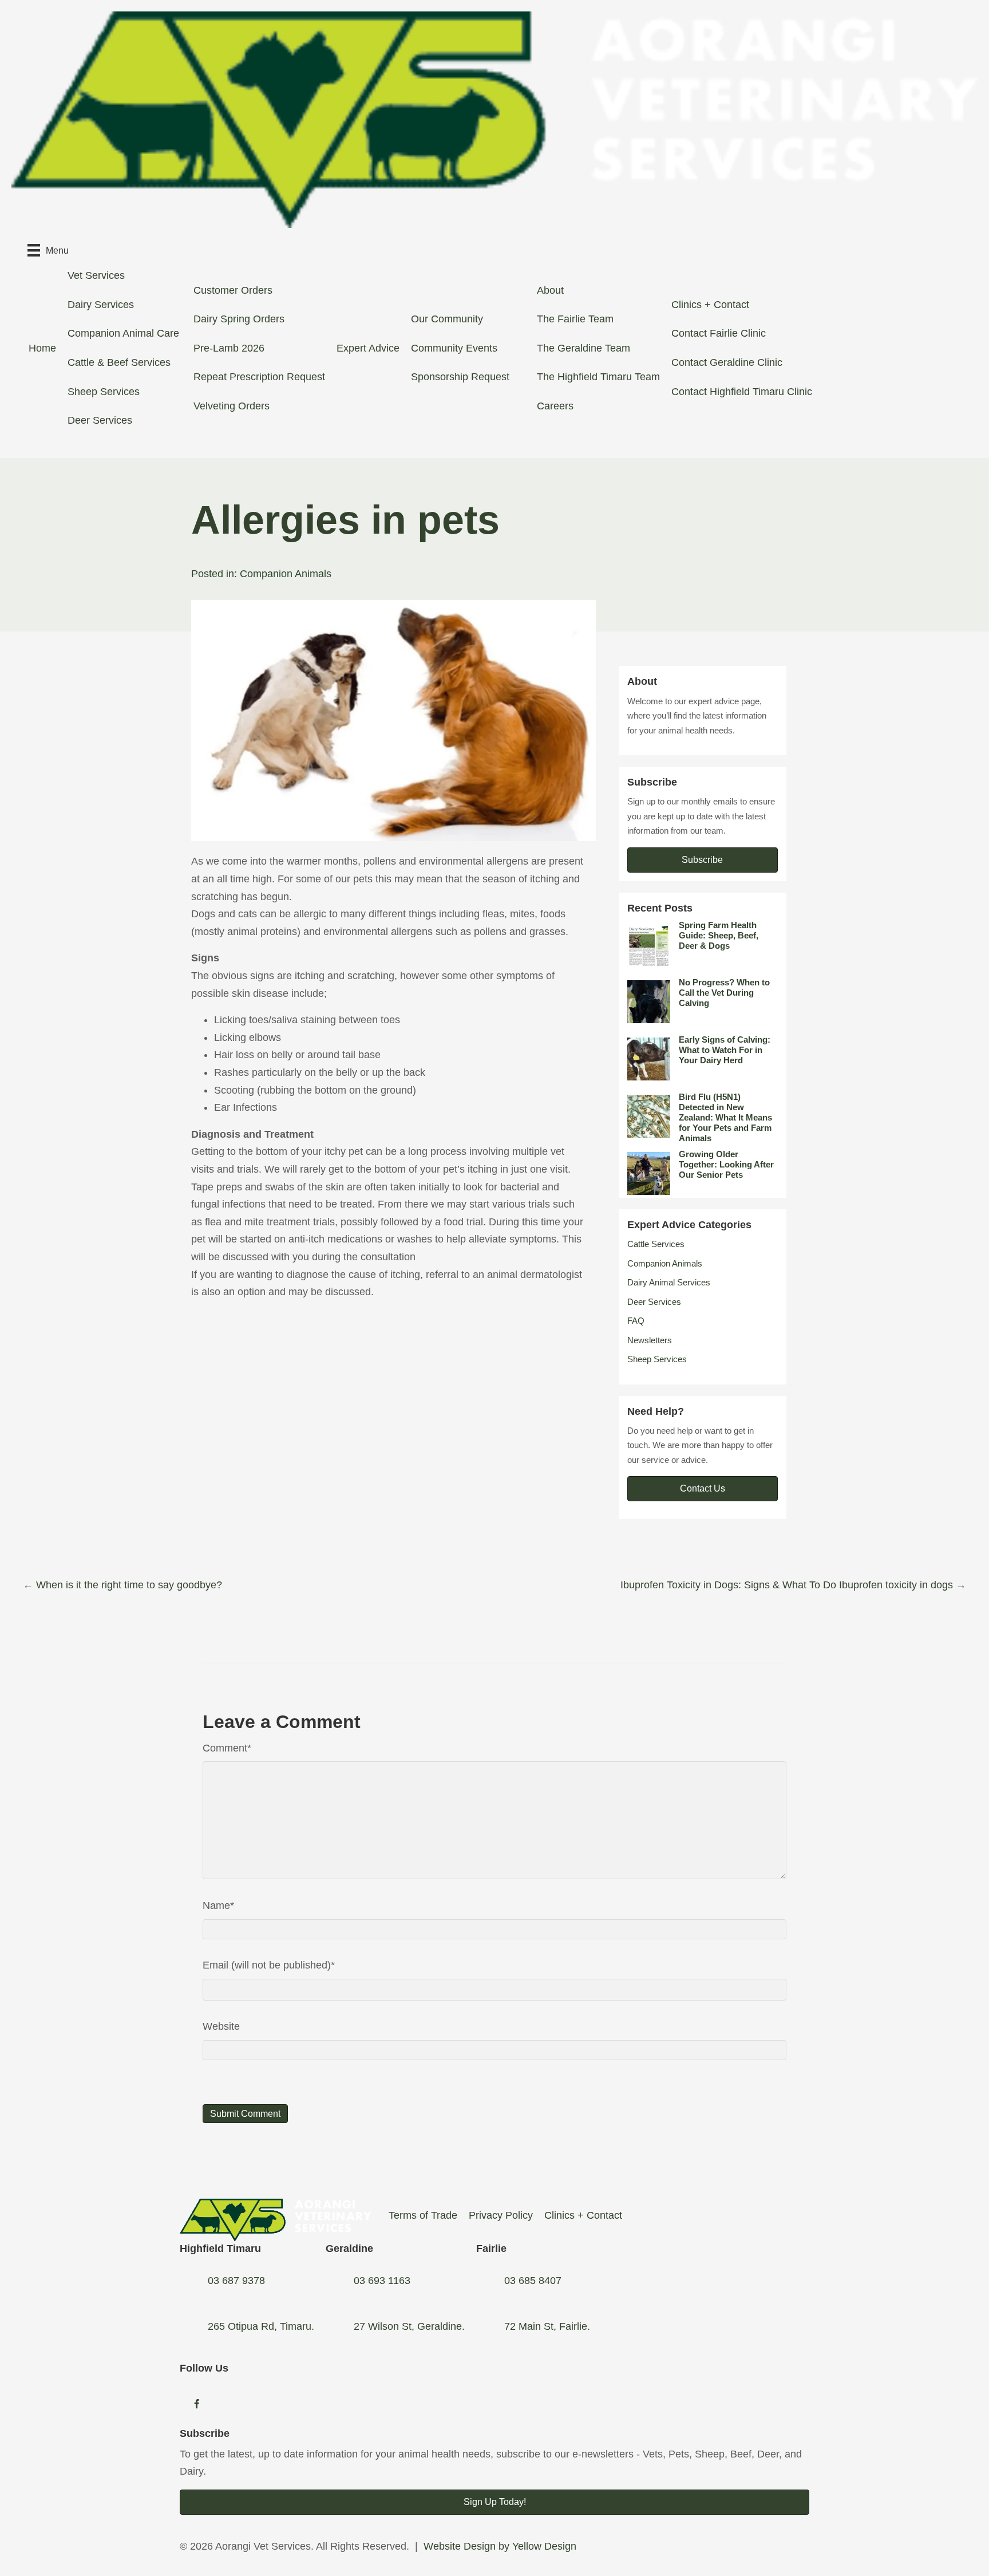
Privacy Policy (501, 2215)
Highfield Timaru (220, 2248)
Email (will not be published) (269, 1965)
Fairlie (491, 2248)
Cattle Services (656, 1244)
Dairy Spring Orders (239, 319)
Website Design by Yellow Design (500, 2546)
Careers (555, 406)
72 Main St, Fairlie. (547, 2326)
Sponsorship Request (460, 377)
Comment (227, 1748)
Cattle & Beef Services (119, 362)
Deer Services (100, 420)
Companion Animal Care (123, 333)
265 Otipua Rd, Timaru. (261, 2326)
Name (218, 1906)
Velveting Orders (232, 406)
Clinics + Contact (710, 305)
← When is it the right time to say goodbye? (122, 1585)
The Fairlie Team (575, 319)
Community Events (454, 348)
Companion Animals (286, 574)
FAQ (636, 1321)
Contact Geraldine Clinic (727, 362)
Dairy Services (101, 305)
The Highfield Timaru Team (598, 377)
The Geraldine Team (583, 348)
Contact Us (703, 1488)
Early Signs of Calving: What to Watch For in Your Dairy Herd (725, 1050)
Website (221, 2026)
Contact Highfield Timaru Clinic (742, 392)
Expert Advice (368, 348)
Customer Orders (233, 290)
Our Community (447, 319)
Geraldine (349, 2248)
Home (42, 348)
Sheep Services (104, 392)
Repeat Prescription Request (259, 377)
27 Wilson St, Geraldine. (409, 2326)
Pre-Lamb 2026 (229, 348)
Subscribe (702, 860)
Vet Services (96, 275)
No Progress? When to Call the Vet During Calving (724, 993)
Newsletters (650, 1340)
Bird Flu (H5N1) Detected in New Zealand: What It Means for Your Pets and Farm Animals (725, 1117)
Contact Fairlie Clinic (719, 333)
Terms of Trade (423, 2215)
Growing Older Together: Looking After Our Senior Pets (726, 1164)
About (550, 290)
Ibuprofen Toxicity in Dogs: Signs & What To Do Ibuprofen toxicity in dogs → (793, 1585)
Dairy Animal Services (669, 1282)
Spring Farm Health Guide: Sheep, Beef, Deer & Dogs (719, 935)
